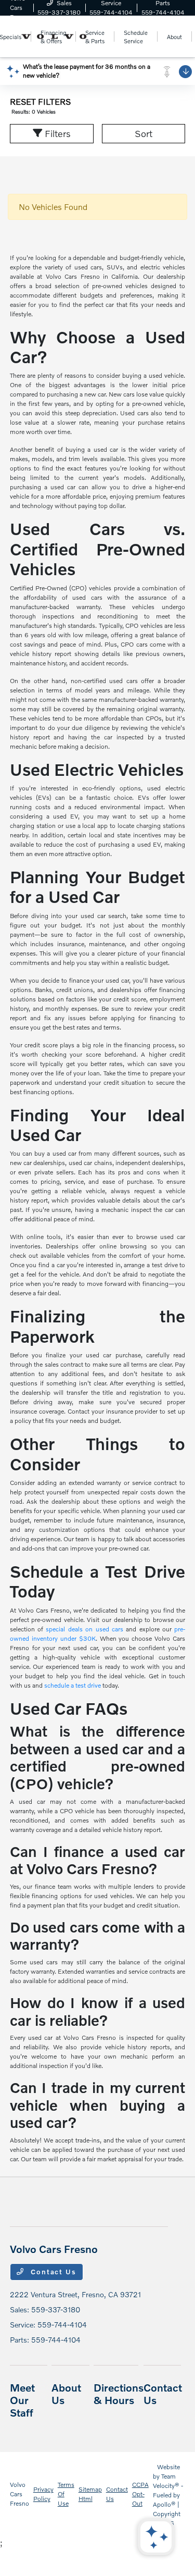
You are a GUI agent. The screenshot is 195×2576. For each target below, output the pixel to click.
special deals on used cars (84, 1629)
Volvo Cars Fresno (19, 2494)
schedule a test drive (73, 1685)
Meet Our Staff (22, 2400)
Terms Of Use (66, 2494)
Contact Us (53, 2272)
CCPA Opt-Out (140, 2494)
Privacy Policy (43, 2494)
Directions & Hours (119, 2394)
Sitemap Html (90, 2494)
